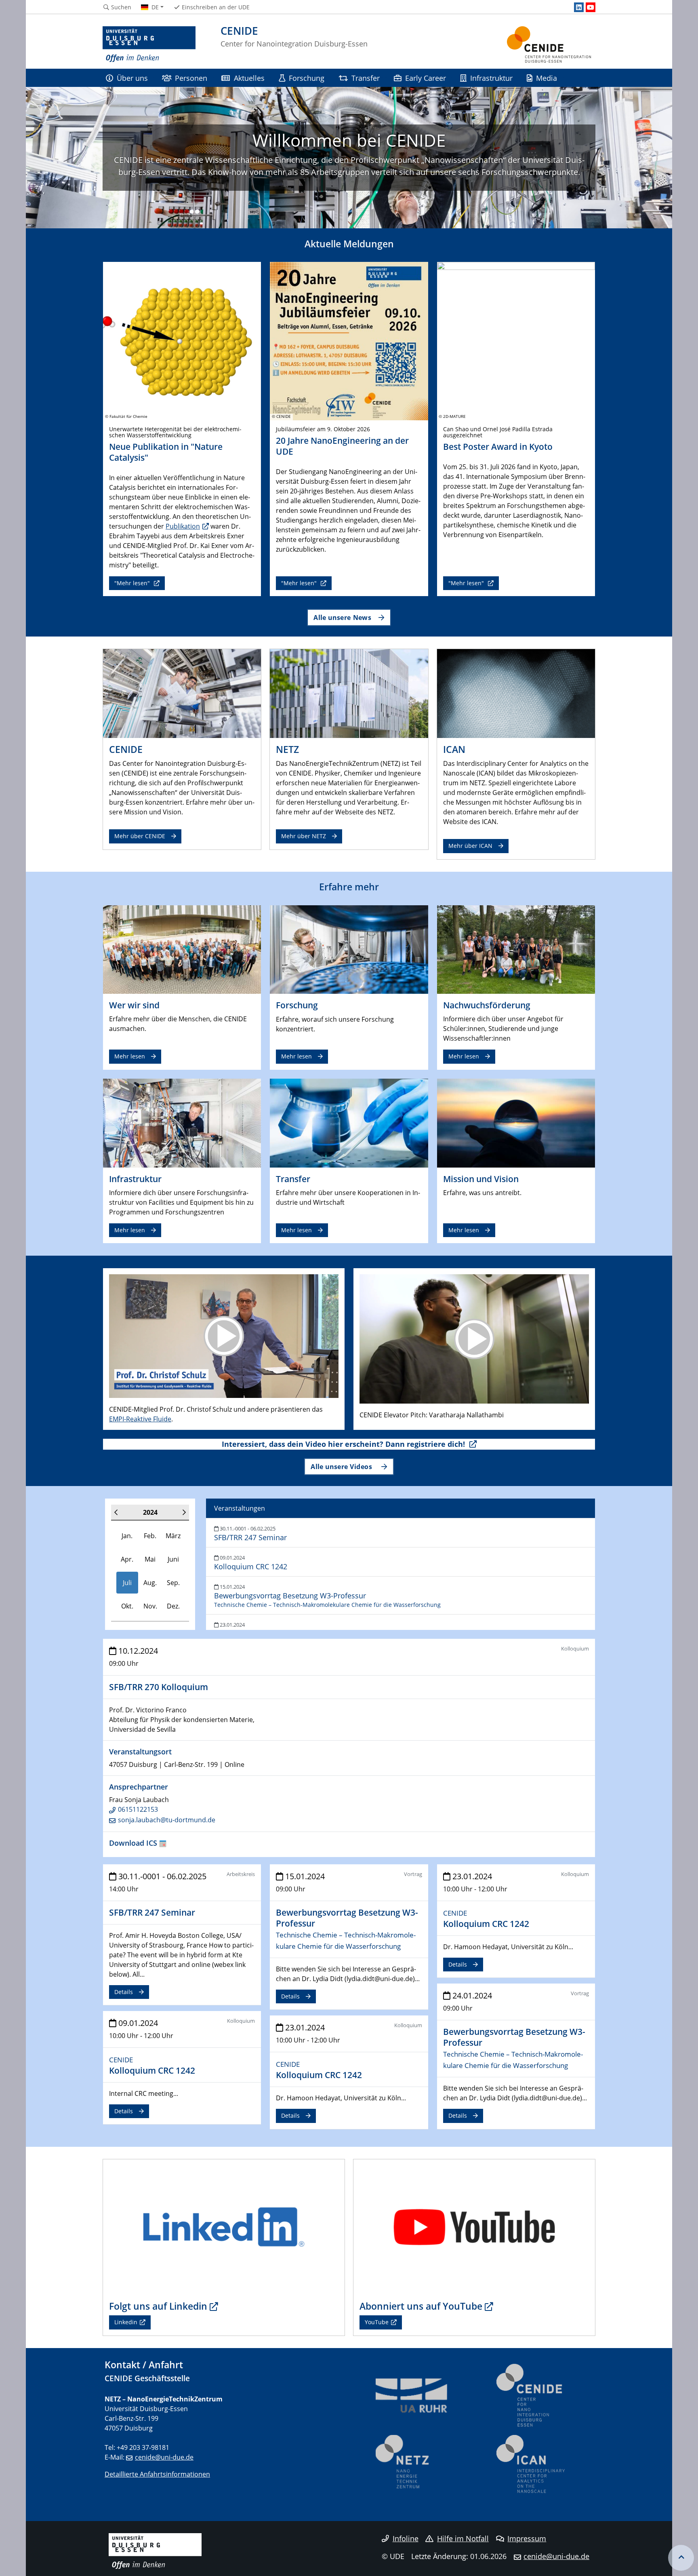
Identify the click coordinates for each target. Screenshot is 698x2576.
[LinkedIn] (579, 7)
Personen (191, 78)
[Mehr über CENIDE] (182, 693)
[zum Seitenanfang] (681, 2558)
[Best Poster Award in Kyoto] (516, 340)
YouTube (377, 2322)
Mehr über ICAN (470, 846)
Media (547, 78)
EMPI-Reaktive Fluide (140, 1419)
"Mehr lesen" (133, 583)
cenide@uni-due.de (164, 2457)
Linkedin (126, 2322)
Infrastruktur (491, 78)
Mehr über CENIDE (140, 836)
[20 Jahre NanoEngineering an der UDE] (349, 340)
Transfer (366, 78)
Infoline (406, 2538)
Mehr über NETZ (304, 836)
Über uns (132, 78)
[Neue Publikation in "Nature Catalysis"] (182, 340)
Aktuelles (249, 78)
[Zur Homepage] (149, 44)
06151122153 (138, 1809)
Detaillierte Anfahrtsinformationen (157, 2474)
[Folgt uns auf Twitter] (224, 2226)
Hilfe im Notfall (463, 2538)
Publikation (183, 526)
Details (124, 1992)
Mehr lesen (130, 1056)
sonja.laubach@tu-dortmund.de (167, 1820)
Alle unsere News (342, 617)
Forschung (307, 78)
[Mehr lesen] (182, 949)
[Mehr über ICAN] (516, 693)
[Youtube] (591, 7)
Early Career (426, 78)
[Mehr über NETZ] (349, 693)
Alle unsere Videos (342, 1466)
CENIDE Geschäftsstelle (147, 2378)
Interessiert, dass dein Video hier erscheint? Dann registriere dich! (344, 1444)
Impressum (527, 2538)
